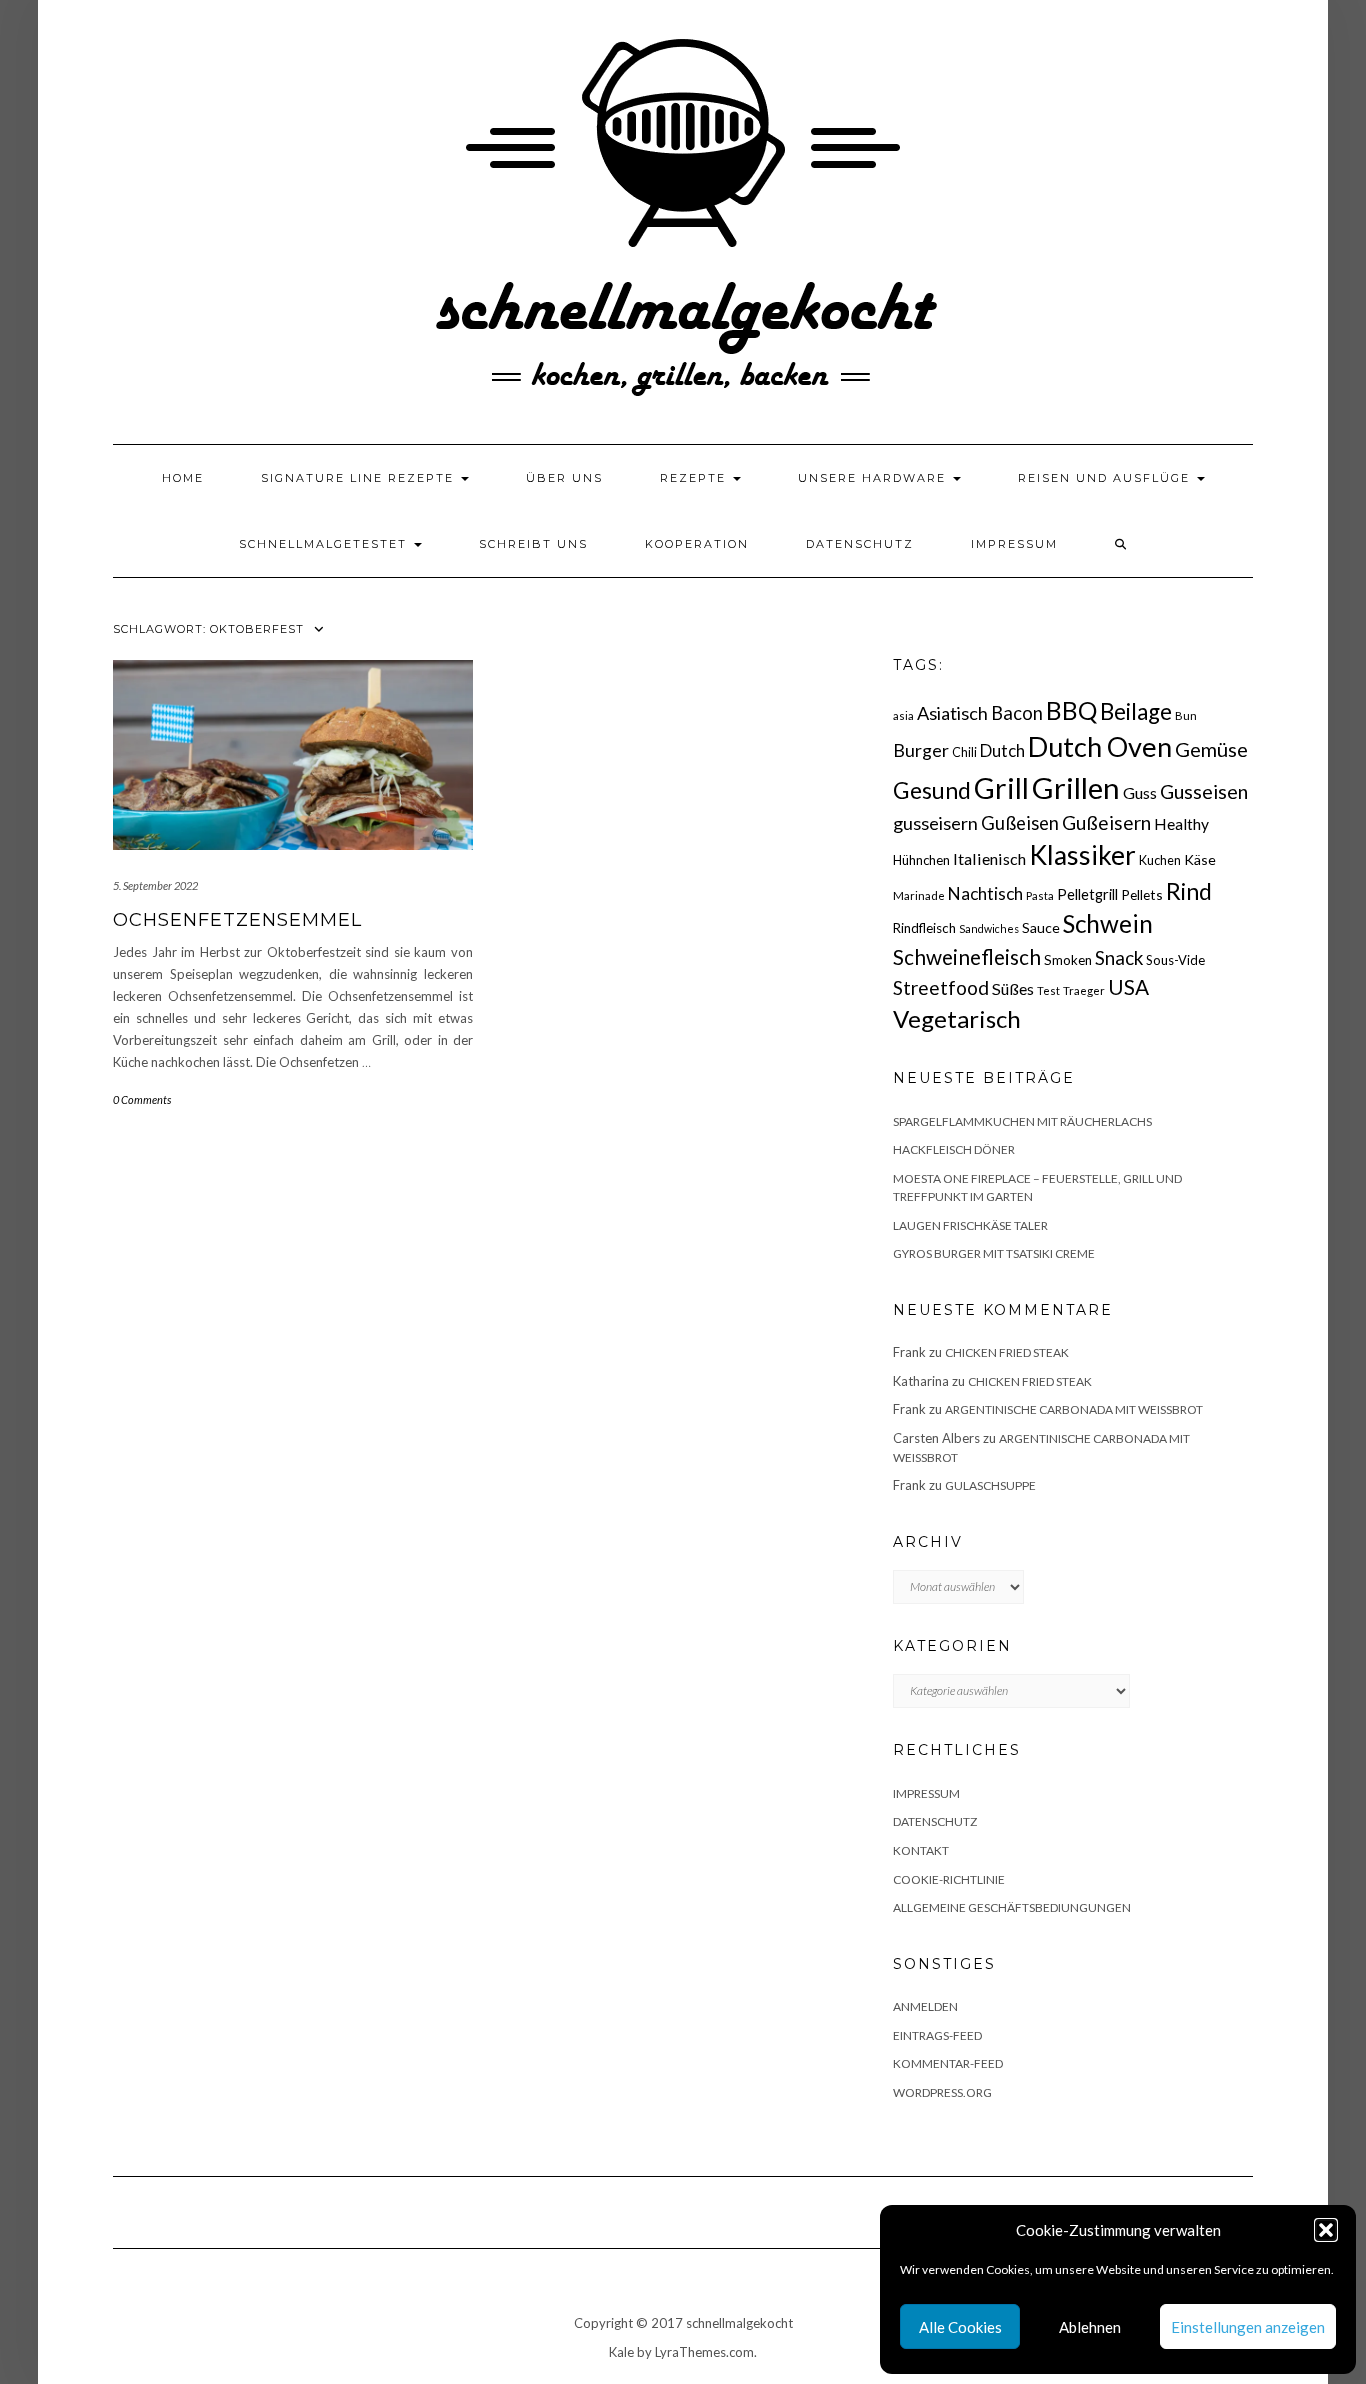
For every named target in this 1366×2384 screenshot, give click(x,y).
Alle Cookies (960, 2327)
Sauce (1041, 927)
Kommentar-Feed (948, 2063)
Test (1048, 990)
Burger (921, 750)
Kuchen (1160, 860)
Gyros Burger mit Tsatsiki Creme (994, 1253)
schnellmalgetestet (325, 544)
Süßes (1013, 988)
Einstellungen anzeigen (1248, 2327)
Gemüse (1211, 749)
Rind (1189, 891)
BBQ (1071, 710)
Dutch (1002, 751)
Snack (1119, 957)
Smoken (1068, 960)
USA (1128, 986)
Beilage (1136, 711)
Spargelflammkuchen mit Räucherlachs (1022, 1121)
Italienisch (989, 858)
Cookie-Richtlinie (949, 1879)
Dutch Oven (1100, 746)
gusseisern (935, 823)
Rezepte (695, 478)
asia (903, 715)
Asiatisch (952, 713)
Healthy (1181, 824)
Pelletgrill (1087, 894)
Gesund (932, 790)
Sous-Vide (1175, 960)
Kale (621, 2352)
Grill (1001, 788)
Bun (1186, 715)
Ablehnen (1090, 2327)
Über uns (564, 478)
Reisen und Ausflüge (1106, 478)
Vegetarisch (957, 1018)
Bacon (1017, 713)
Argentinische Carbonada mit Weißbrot (1074, 1409)
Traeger (1084, 990)
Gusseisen (1204, 791)
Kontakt (921, 1850)
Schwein (1108, 923)
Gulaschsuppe (990, 1485)
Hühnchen (921, 860)
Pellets (1142, 894)
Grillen (1076, 787)
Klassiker (1082, 855)
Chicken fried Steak (1007, 1352)
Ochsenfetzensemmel (237, 920)
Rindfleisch (924, 928)
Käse (1200, 859)
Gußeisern (1106, 822)
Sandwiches (989, 928)
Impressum (1014, 544)
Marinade (919, 895)
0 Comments (142, 1099)
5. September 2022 (155, 885)
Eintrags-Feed (937, 2035)
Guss (1140, 792)
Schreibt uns (533, 544)
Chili (964, 752)
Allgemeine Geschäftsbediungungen (1012, 1907)
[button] (1326, 2230)
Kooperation (697, 544)
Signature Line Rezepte (360, 478)
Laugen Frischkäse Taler (970, 1225)
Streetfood (941, 987)
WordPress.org (942, 2092)
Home (183, 478)
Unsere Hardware (874, 478)
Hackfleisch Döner (954, 1149)
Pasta (1040, 895)
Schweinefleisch (967, 956)
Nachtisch (985, 893)
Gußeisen (1020, 823)
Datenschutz (860, 544)
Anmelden (925, 2006)
